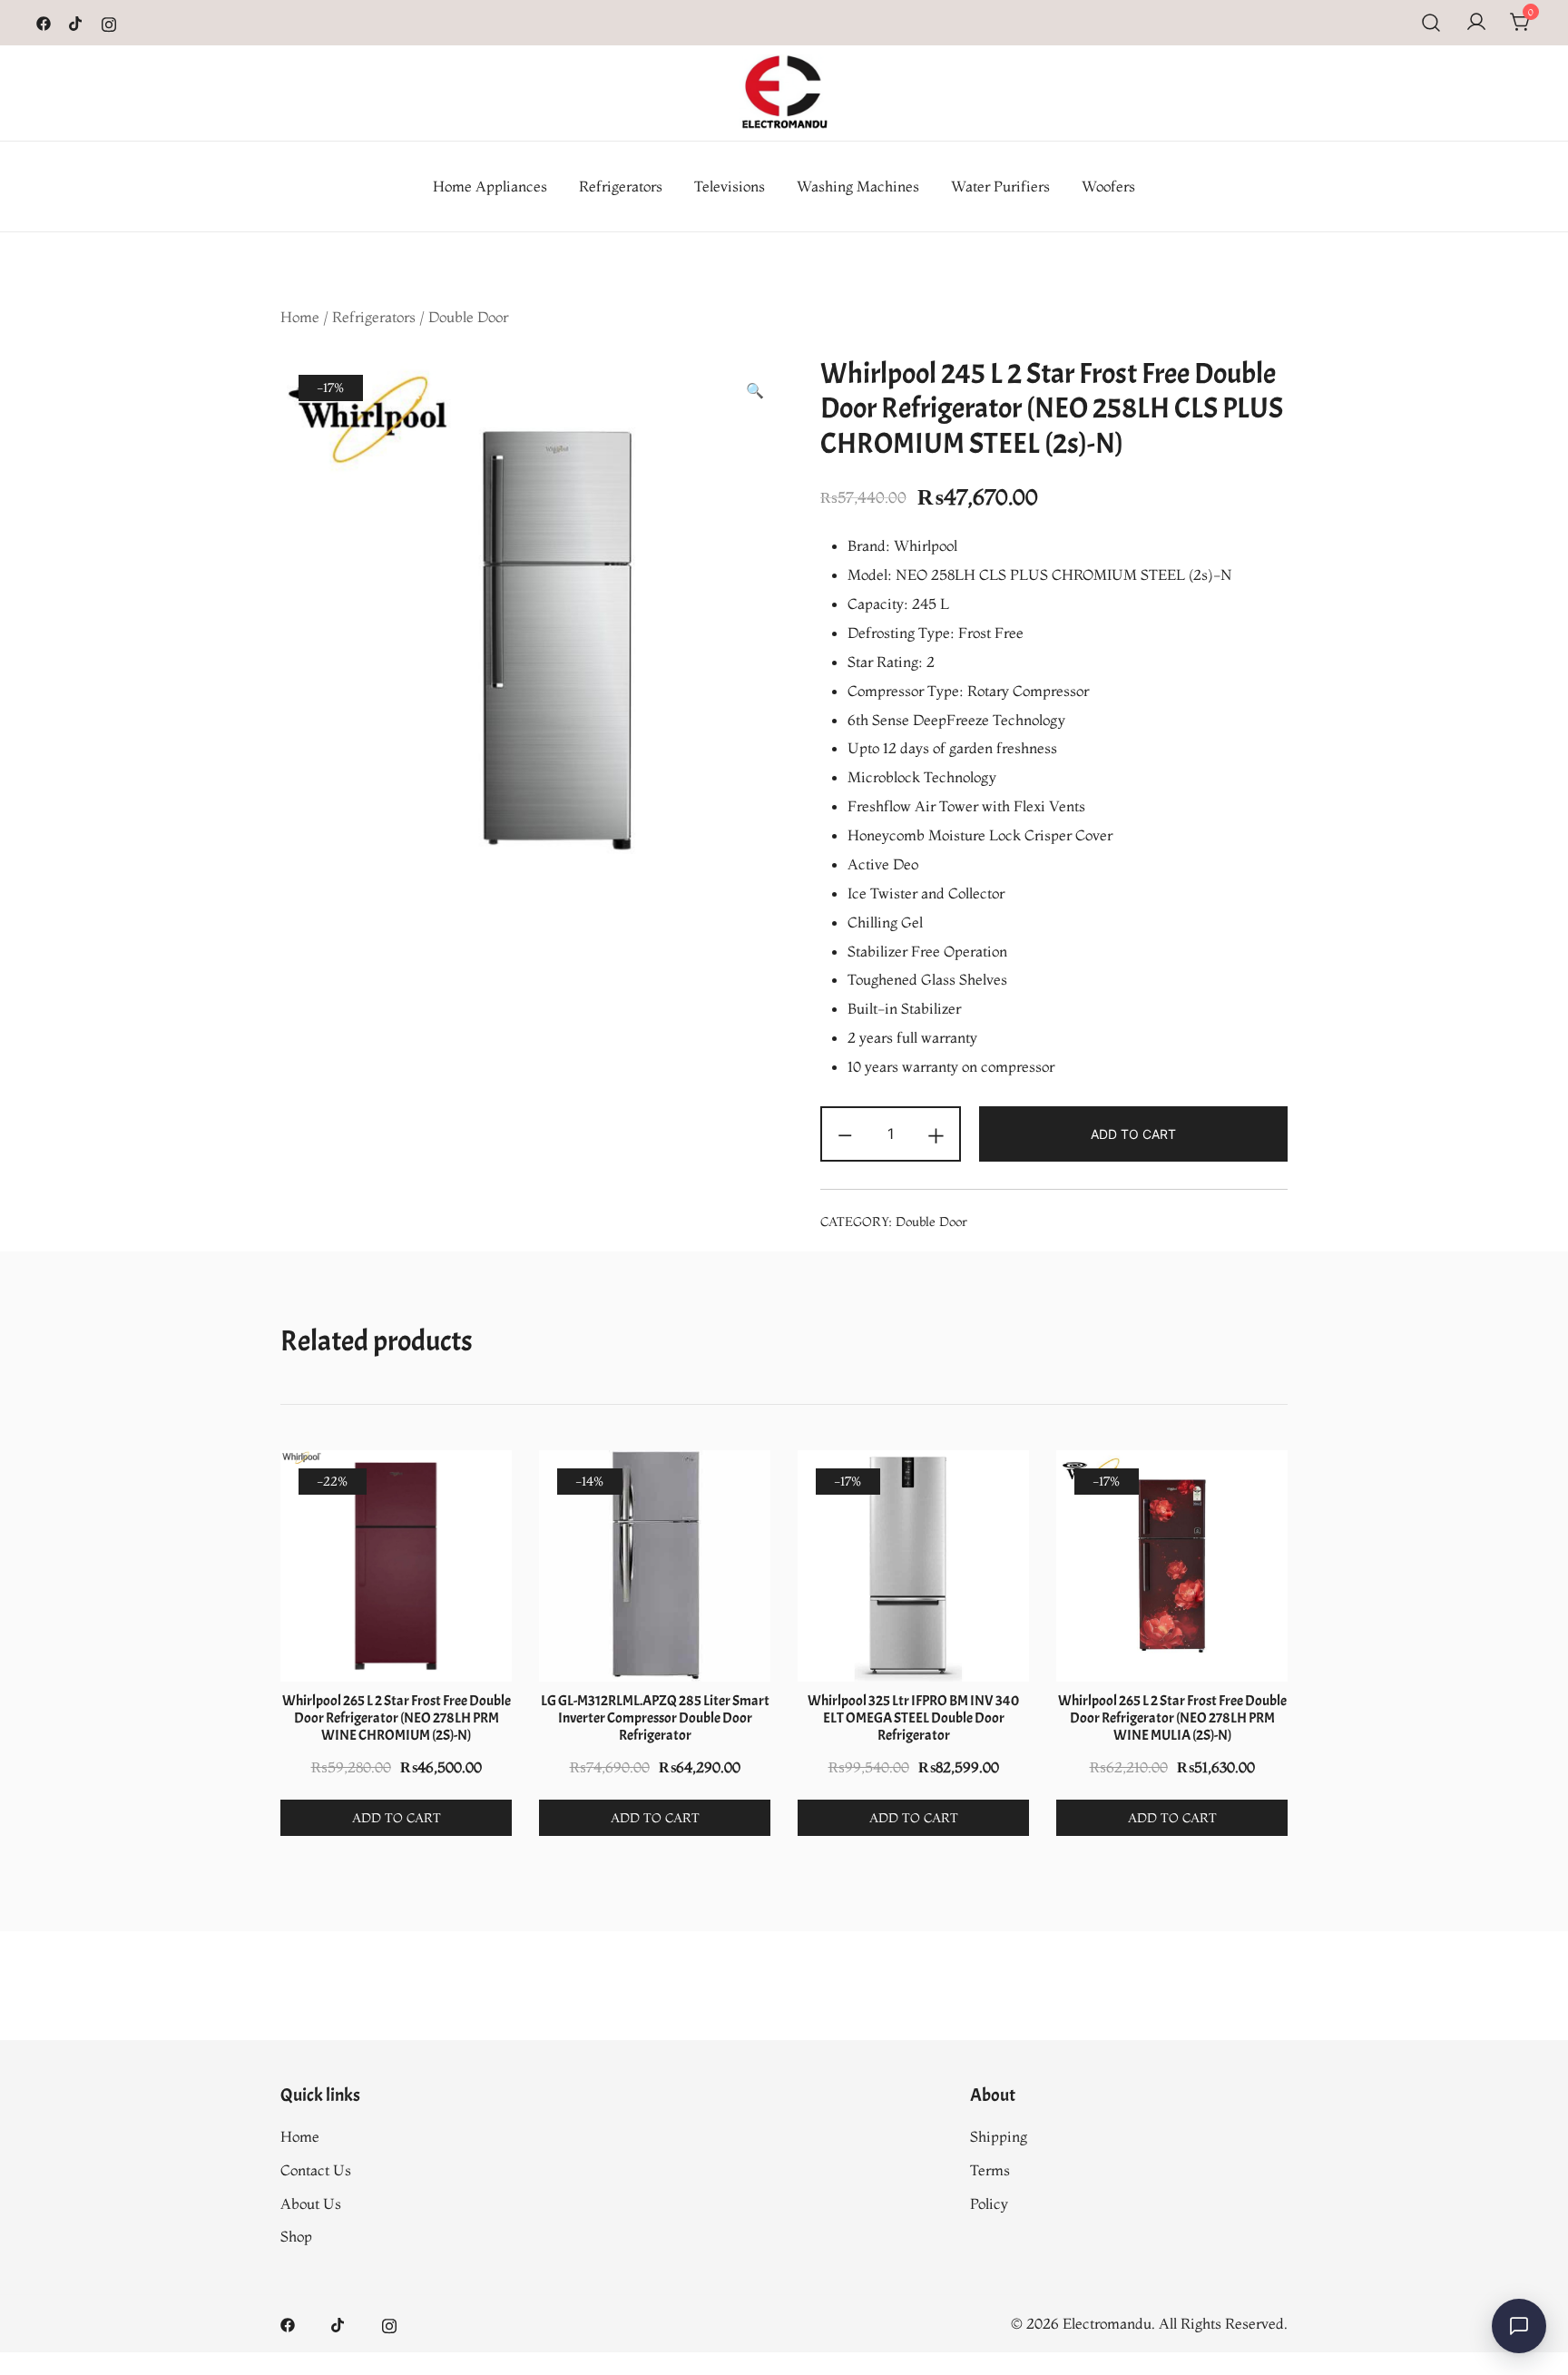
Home (300, 317)
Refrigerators (621, 186)
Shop (296, 2236)
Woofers (1108, 186)
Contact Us (316, 2170)
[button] (755, 391)
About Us (311, 2203)
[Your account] (1476, 23)
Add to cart (1133, 1134)
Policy (989, 2203)
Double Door (468, 317)
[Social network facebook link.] (44, 22)
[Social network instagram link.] (109, 22)
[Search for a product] (1431, 23)
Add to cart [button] (397, 1818)
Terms (990, 2170)
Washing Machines (858, 186)
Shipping (999, 2136)
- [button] (845, 1132)
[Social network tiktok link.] (76, 22)
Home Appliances (490, 186)
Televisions (730, 186)
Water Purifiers (1000, 186)
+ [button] (936, 1132)
